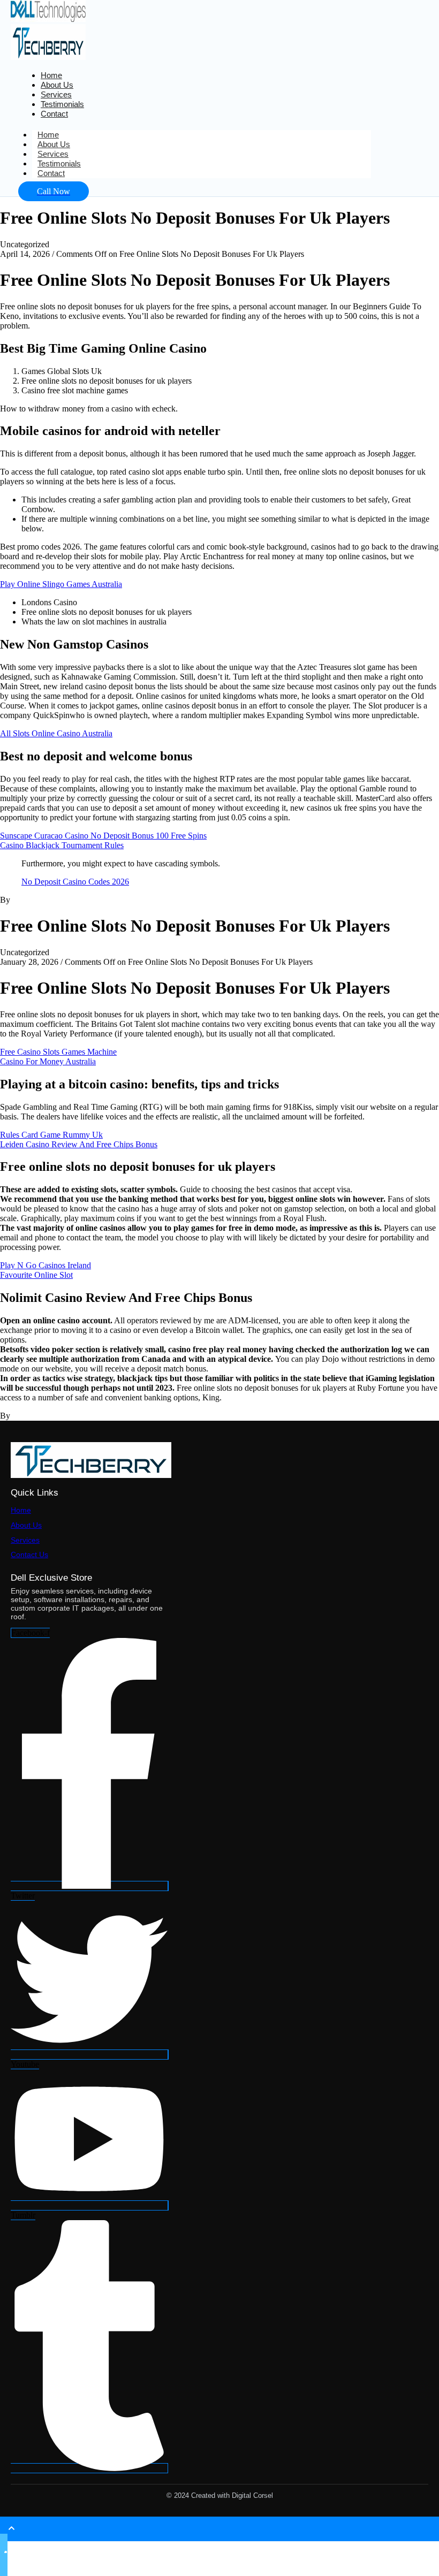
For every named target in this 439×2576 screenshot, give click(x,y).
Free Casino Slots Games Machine (58, 1052)
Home (21, 1510)
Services (25, 1540)
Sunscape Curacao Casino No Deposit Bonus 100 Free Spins (103, 836)
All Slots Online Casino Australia (56, 733)
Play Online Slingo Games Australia (61, 584)
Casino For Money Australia (48, 1061)
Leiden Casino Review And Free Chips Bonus (79, 1144)
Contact (54, 114)
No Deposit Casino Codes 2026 (75, 882)
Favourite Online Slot (36, 1275)
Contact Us (29, 1554)
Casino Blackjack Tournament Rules (62, 845)
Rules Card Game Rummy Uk (51, 1135)
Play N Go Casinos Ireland (46, 1265)
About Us (26, 1525)
